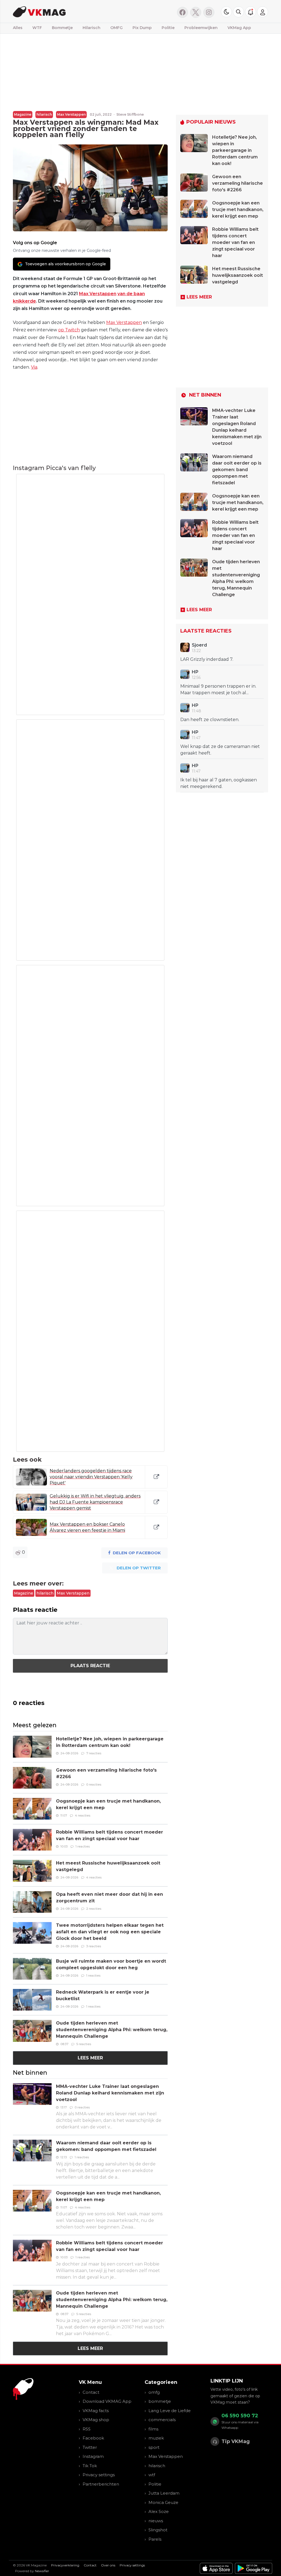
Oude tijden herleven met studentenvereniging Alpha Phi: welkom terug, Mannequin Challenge (112, 2030)
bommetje (160, 2401)
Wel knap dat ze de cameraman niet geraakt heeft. (220, 750)
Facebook (93, 2438)
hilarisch (44, 114)
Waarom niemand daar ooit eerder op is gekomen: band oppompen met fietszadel (237, 470)
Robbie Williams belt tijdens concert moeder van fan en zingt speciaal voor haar (235, 242)
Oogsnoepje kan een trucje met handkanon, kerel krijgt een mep (238, 210)
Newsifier (42, 2571)
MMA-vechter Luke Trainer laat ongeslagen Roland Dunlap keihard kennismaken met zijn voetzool (110, 2093)
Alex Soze (159, 2511)
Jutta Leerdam (164, 2493)
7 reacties (94, 1753)
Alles (18, 28)
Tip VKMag (236, 2441)
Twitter (90, 2447)
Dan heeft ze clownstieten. (210, 720)
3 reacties (94, 1946)
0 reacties (94, 1784)
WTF (37, 28)
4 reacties (83, 1815)
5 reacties (84, 2044)
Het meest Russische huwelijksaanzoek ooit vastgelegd (238, 275)
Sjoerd (199, 645)
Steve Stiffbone (130, 114)
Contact (91, 2392)
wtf (152, 2475)
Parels (155, 2539)
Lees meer (90, 2058)
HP (195, 672)
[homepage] (70, 11)
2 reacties (94, 1909)
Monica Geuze (163, 2502)
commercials (162, 2420)
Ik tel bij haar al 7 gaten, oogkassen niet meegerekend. (219, 783)
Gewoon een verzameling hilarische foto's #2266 (238, 183)
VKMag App (239, 28)
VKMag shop (96, 2420)
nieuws (156, 2521)
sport (154, 2447)
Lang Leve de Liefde (170, 2411)
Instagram (93, 2456)
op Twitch (69, 330)
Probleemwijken (201, 28)
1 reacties (83, 1846)
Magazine (23, 114)
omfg (154, 2392)
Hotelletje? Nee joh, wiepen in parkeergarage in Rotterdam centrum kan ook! (235, 150)
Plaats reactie (90, 1666)
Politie (168, 28)
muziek (156, 2438)
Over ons (108, 2565)
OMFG (116, 28)
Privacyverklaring (65, 2565)
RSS (87, 2429)
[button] (238, 12)
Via (34, 367)
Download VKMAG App (107, 2401)
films (153, 2429)
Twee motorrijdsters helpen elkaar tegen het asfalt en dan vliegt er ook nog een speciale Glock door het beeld (110, 1932)
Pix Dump (142, 28)
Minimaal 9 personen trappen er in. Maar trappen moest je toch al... (218, 689)
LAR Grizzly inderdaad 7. (207, 659)
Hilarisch (92, 28)
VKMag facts (96, 2411)
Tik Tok (90, 2466)
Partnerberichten (101, 2484)
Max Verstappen (71, 114)
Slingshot (158, 2530)
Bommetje (62, 28)
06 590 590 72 (240, 2416)
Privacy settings (99, 2475)
